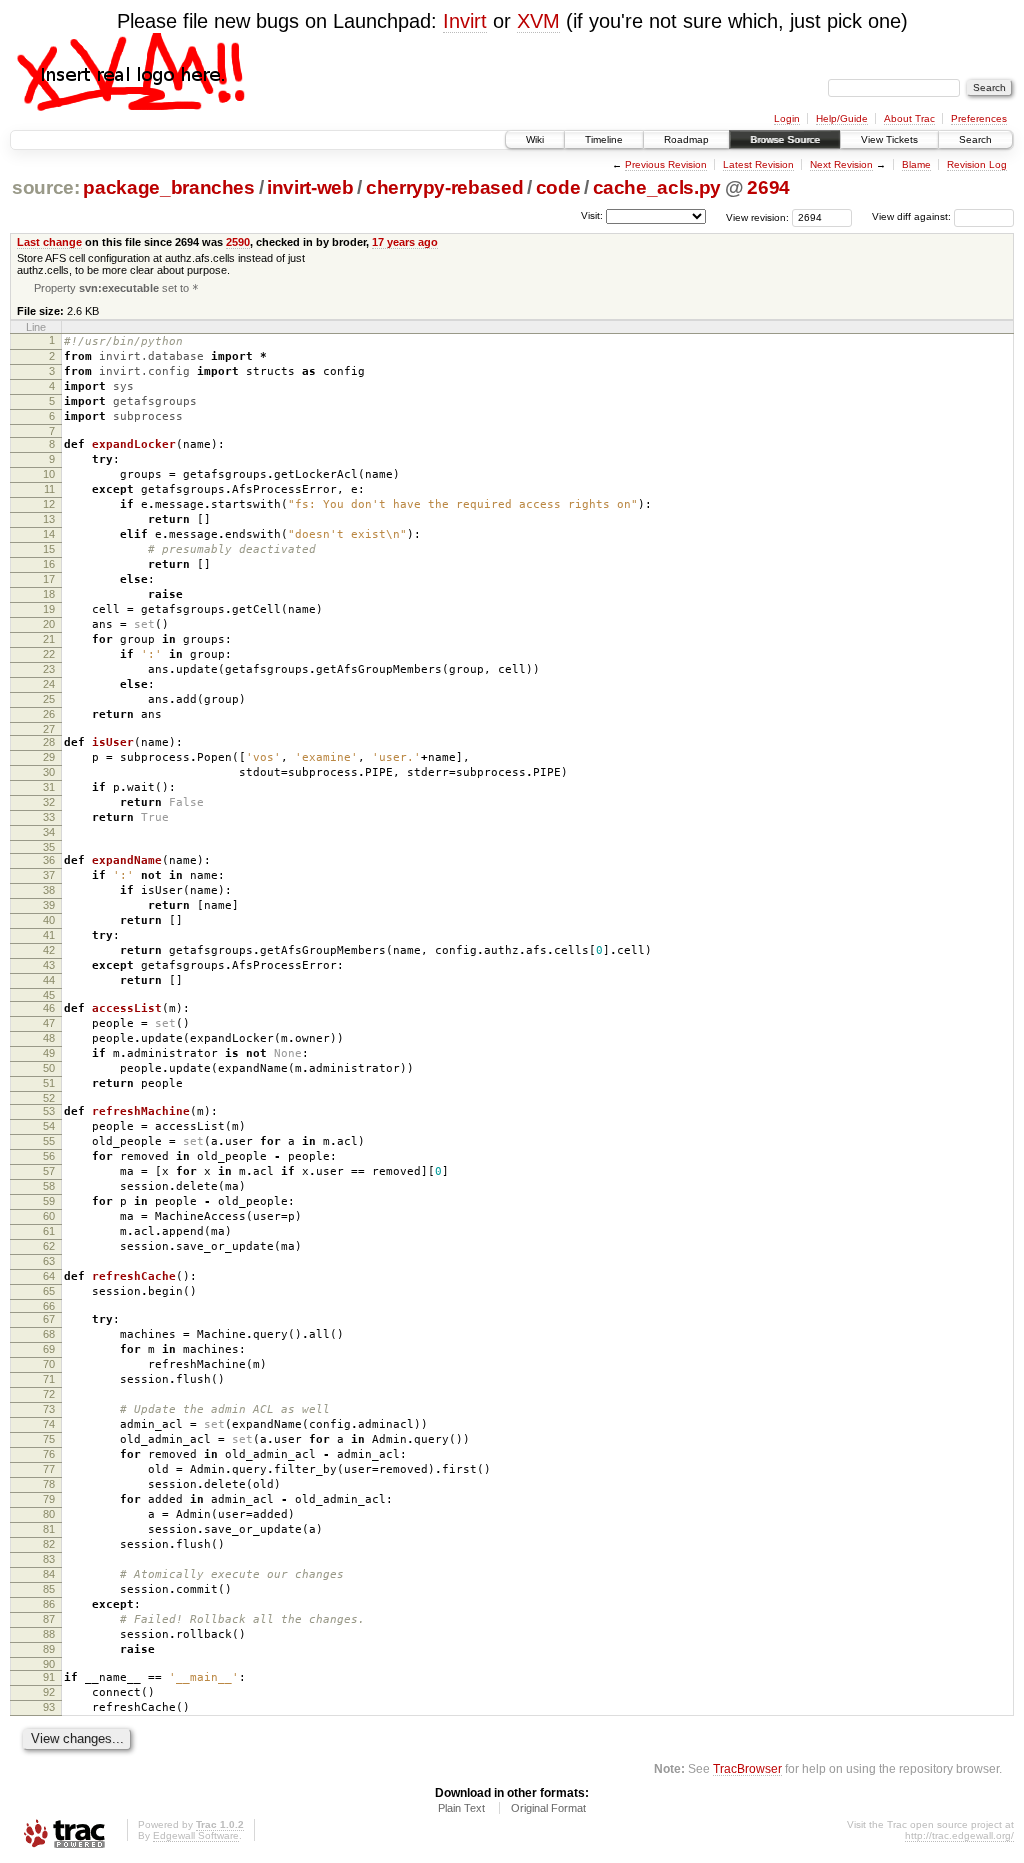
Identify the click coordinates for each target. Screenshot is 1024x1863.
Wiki (535, 139)
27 (49, 729)
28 (49, 742)
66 (49, 1306)
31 (49, 787)
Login (787, 118)
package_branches (169, 187)
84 (49, 1574)
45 (49, 995)
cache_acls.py (657, 187)
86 (49, 1604)
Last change (49, 242)
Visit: (592, 215)
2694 (768, 187)
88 (49, 1634)
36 (49, 860)
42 (49, 950)
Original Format (548, 1808)
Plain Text (461, 1808)
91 (49, 1677)
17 (49, 579)
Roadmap (686, 139)
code (558, 187)
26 (49, 714)
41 (49, 935)
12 (49, 504)
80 (49, 1514)
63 (49, 1261)
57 (49, 1171)
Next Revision (841, 164)
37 (49, 875)
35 (49, 847)
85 (49, 1589)
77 (49, 1469)
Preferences (979, 118)
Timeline (604, 139)
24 (49, 684)
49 (49, 1053)
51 (49, 1083)
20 (49, 624)
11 (49, 489)
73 (49, 1409)
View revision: (757, 216)
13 (49, 519)
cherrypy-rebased (445, 187)
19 (49, 609)
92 (49, 1692)
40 (49, 920)
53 (49, 1111)
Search (975, 139)
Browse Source (785, 139)
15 (49, 549)
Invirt (465, 21)
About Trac (909, 118)
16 (49, 564)
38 (49, 890)
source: (46, 187)
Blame (916, 164)
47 (49, 1023)
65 (49, 1291)
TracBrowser (747, 1768)
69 (49, 1349)
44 (49, 980)
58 (49, 1186)
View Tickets (889, 139)
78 (49, 1484)
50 (49, 1068)
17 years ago (405, 242)
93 (49, 1707)
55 (49, 1141)
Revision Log (977, 164)
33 (49, 817)
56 (49, 1156)
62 (49, 1246)
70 (49, 1364)
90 (49, 1664)
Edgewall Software (196, 1835)
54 (49, 1126)
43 (49, 965)
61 (49, 1231)
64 (49, 1276)
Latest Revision (758, 164)
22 (49, 654)
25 (49, 699)
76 (49, 1454)
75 (49, 1439)
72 (49, 1394)
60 (49, 1216)
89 (49, 1649)
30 (49, 772)
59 (49, 1201)
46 (49, 1008)
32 (49, 802)
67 (49, 1319)
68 (49, 1334)
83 (49, 1559)
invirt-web (310, 187)
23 (49, 669)
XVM (538, 21)
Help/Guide (842, 118)
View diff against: (913, 216)
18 (49, 594)
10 (49, 474)
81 (49, 1529)
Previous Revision (666, 164)
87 (49, 1619)
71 (49, 1379)
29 (49, 757)
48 (49, 1038)
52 (49, 1098)
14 (49, 534)
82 (49, 1544)
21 (49, 639)
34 (49, 832)
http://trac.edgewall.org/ (959, 1835)
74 (49, 1424)
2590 (238, 242)
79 (49, 1499)
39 (49, 905)
